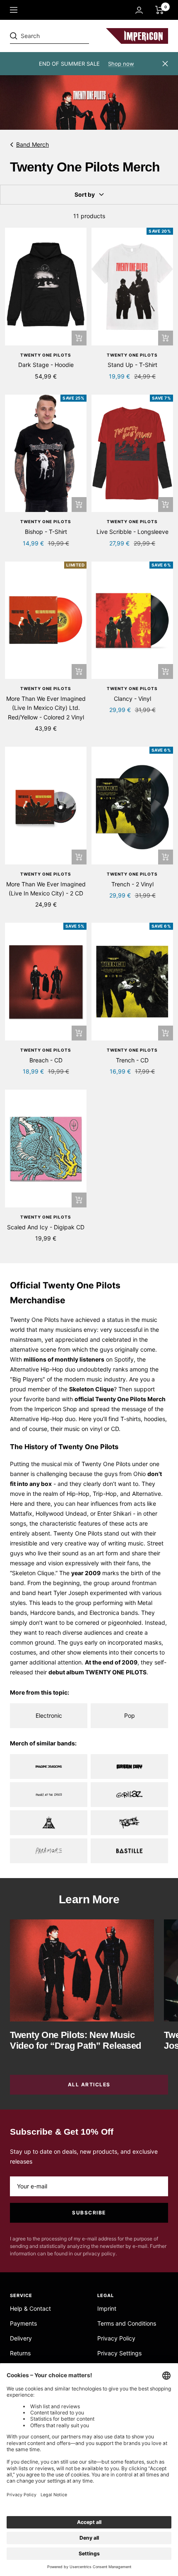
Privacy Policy (116, 2338)
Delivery (21, 2338)
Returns (20, 2353)
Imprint (107, 2308)
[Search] (67, 36)
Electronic (49, 1715)
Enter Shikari (114, 1513)
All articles (89, 2084)
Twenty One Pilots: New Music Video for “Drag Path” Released (76, 2040)
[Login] (139, 10)
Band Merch (32, 144)
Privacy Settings (119, 2353)
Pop (130, 1715)
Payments (23, 2323)
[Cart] (160, 10)
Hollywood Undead (61, 1513)
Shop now (121, 64)
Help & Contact (30, 2308)
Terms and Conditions (127, 2323)
